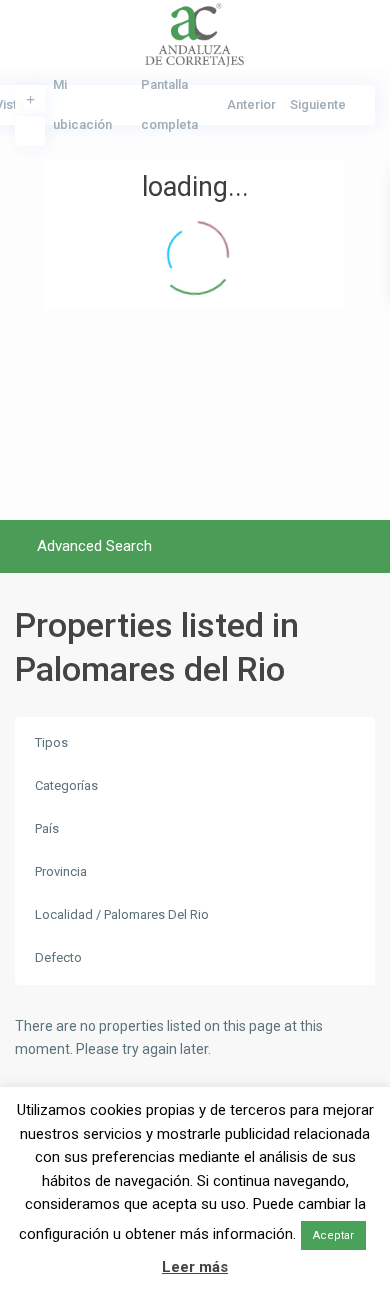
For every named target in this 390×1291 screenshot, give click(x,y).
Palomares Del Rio (156, 914)
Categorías (66, 785)
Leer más (195, 1267)
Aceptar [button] (333, 1235)
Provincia (61, 871)
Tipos (51, 742)
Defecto (58, 957)
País (47, 828)
